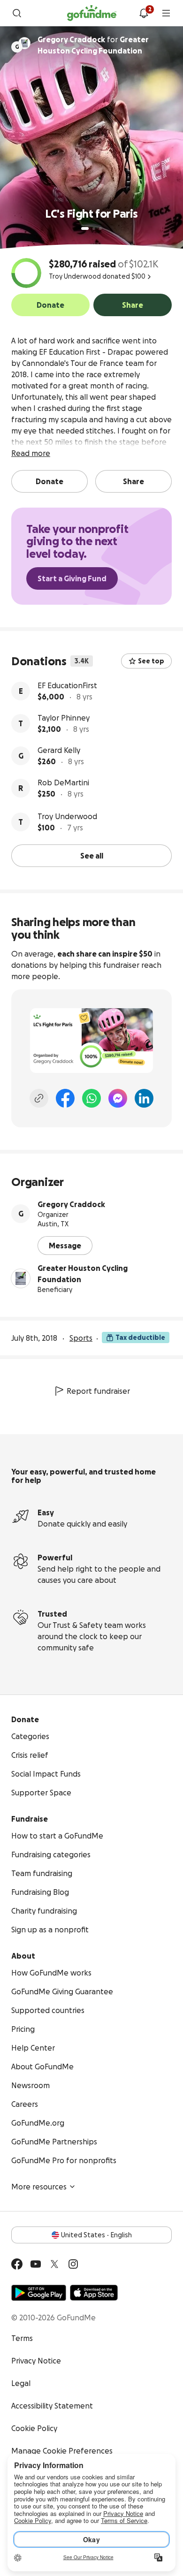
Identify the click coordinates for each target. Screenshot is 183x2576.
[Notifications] (144, 13)
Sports (81, 1338)
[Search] (17, 13)
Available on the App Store (94, 2293)
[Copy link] (39, 1098)
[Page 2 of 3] (94, 228)
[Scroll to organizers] (24, 43)
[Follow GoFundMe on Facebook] (17, 2264)
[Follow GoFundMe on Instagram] (73, 2264)
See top (151, 661)
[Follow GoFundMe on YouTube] (36, 2264)
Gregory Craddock (71, 1204)
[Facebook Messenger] (118, 1098)
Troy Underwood (67, 816)
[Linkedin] (144, 1098)
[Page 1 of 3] (85, 228)
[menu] (166, 13)
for (93, 45)
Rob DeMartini (63, 783)
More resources (39, 2187)
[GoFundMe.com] (92, 13)
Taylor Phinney (64, 718)
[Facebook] (65, 1098)
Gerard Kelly (59, 750)
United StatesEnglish (96, 2235)
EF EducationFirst (67, 685)
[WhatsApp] (91, 1098)
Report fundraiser (98, 1391)
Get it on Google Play (39, 2293)
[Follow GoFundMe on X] (54, 2264)
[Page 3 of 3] (100, 228)
